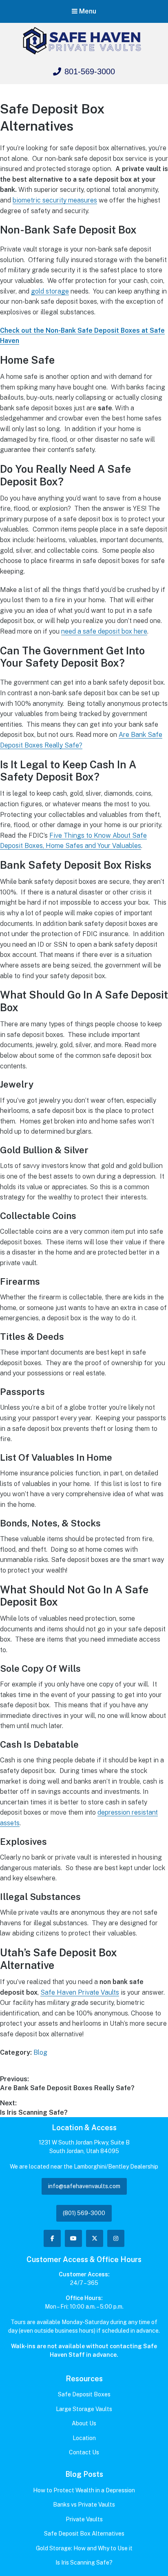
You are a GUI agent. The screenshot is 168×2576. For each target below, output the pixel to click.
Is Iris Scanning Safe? (84, 2563)
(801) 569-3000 (84, 2213)
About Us (84, 2423)
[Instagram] (116, 2238)
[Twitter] (95, 2238)
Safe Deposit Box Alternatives (84, 2534)
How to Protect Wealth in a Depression (84, 2490)
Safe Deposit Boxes (84, 2394)
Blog (40, 2052)
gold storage (50, 291)
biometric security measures (55, 200)
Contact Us (84, 2452)
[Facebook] (52, 2238)
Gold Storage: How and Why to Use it (84, 2548)
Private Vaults (84, 2519)
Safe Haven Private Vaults (80, 1992)
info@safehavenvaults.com (84, 2186)
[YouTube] (73, 2238)
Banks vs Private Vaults (84, 2505)
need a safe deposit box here (104, 631)
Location (84, 2438)
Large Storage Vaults (84, 2409)
